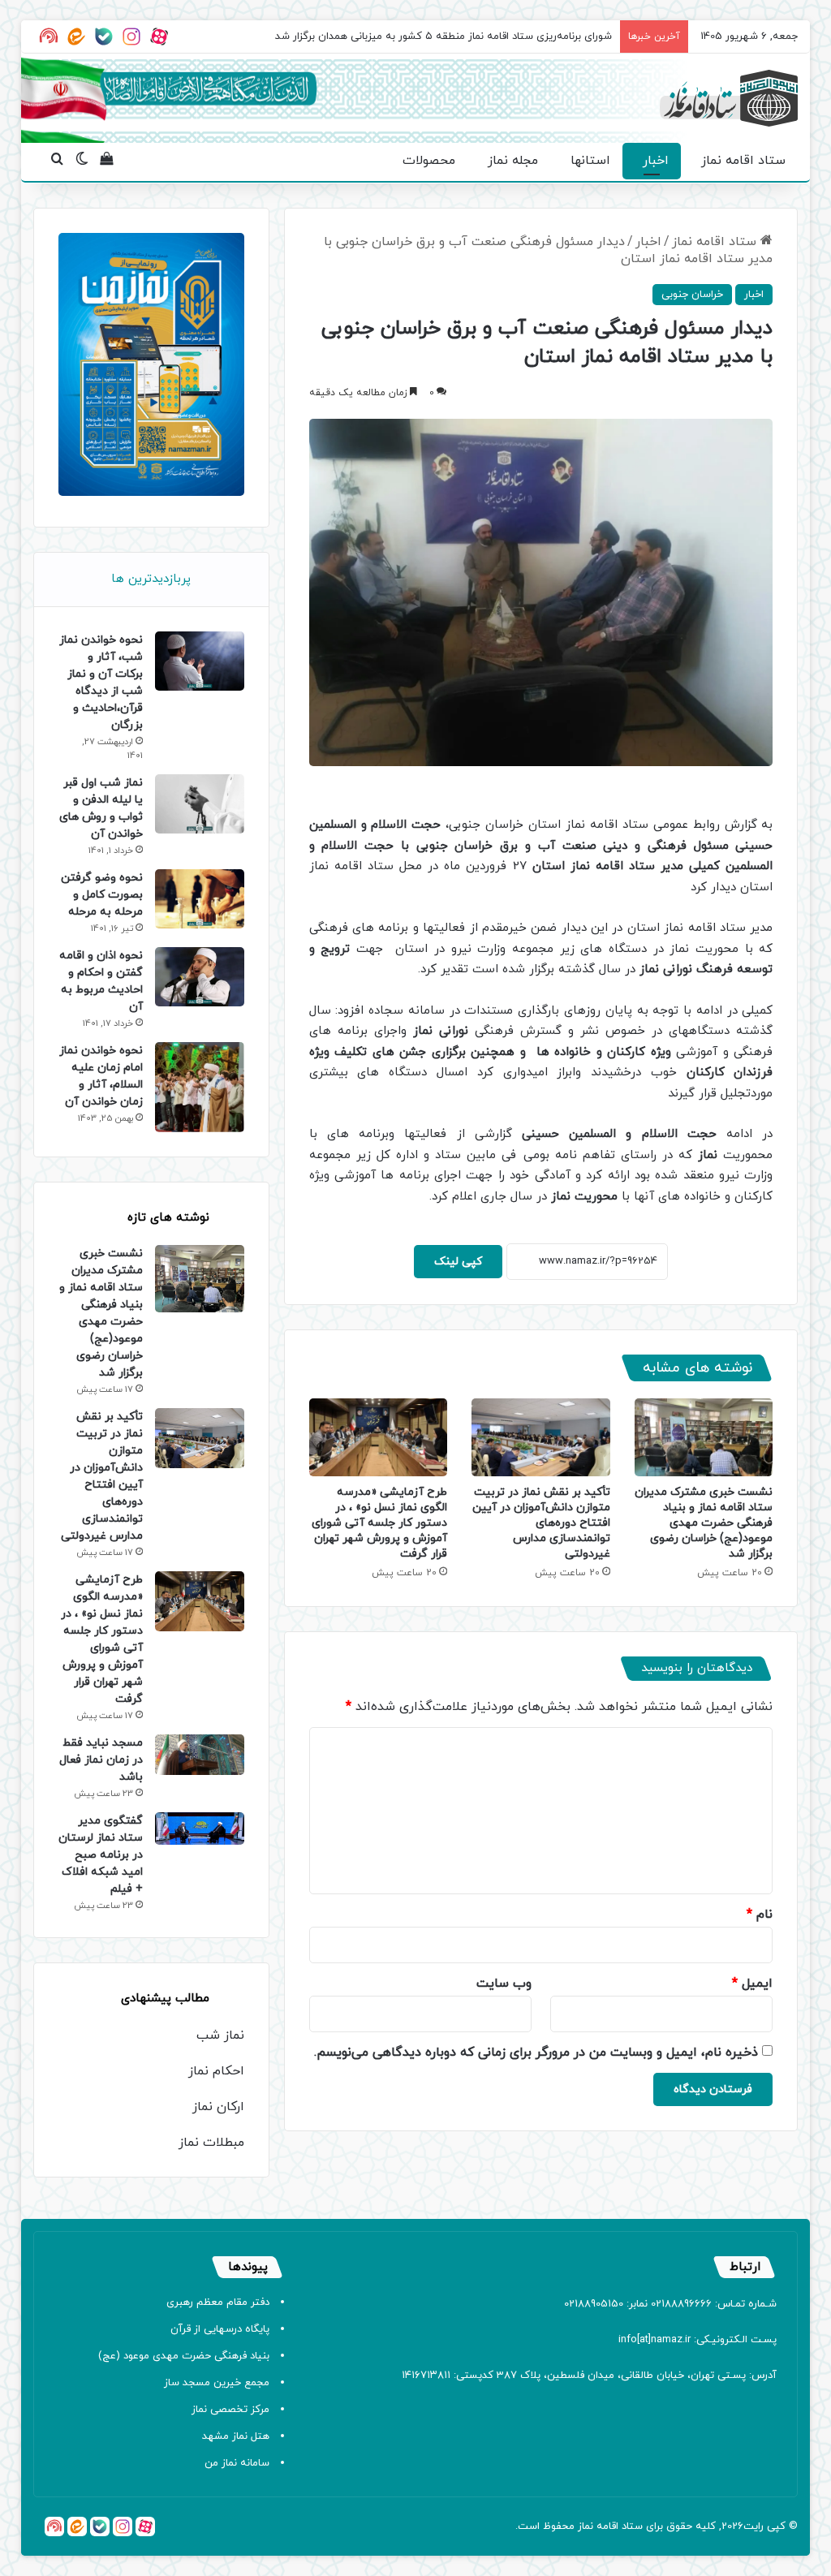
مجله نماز (513, 161)
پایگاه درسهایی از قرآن (220, 2329)
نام (760, 1915)
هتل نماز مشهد (236, 2436)
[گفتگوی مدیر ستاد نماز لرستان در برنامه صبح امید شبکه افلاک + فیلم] (200, 1828)
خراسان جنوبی (692, 295)
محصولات (429, 161)
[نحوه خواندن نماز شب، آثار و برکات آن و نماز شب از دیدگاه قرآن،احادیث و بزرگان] (200, 661)
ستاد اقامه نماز (743, 161)
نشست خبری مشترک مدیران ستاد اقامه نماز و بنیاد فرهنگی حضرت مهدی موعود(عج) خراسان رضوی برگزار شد (704, 1523)
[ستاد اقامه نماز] (729, 98)
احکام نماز (216, 2071)
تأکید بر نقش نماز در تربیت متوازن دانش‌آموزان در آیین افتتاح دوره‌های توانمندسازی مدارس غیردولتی (541, 1523)
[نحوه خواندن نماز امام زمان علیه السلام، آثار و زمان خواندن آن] (200, 1088)
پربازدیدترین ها (151, 579)
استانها (590, 161)
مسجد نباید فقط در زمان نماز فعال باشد (101, 1760)
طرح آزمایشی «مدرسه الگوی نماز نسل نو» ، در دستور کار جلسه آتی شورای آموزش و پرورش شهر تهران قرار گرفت (379, 1523)
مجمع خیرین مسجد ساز (217, 2383)
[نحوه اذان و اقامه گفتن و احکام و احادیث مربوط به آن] (200, 977)
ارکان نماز (218, 2107)
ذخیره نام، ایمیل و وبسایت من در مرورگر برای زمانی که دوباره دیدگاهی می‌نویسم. (536, 2053)
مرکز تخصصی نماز (230, 2410)
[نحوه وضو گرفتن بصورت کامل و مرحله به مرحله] (200, 899)
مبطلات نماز (211, 2143)
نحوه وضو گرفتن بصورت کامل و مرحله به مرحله (102, 895)
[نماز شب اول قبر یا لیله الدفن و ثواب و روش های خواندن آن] (200, 804)
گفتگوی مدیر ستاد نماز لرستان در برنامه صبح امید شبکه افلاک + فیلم (101, 1855)
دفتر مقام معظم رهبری (218, 2302)
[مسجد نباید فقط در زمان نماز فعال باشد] (200, 1755)
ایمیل (752, 1984)
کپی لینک (458, 1262)
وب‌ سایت (504, 1984)
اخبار (656, 161)
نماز (586, 2526)
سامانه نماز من (237, 2463)
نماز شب (220, 2035)
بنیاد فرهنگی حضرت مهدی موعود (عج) (184, 2356)
